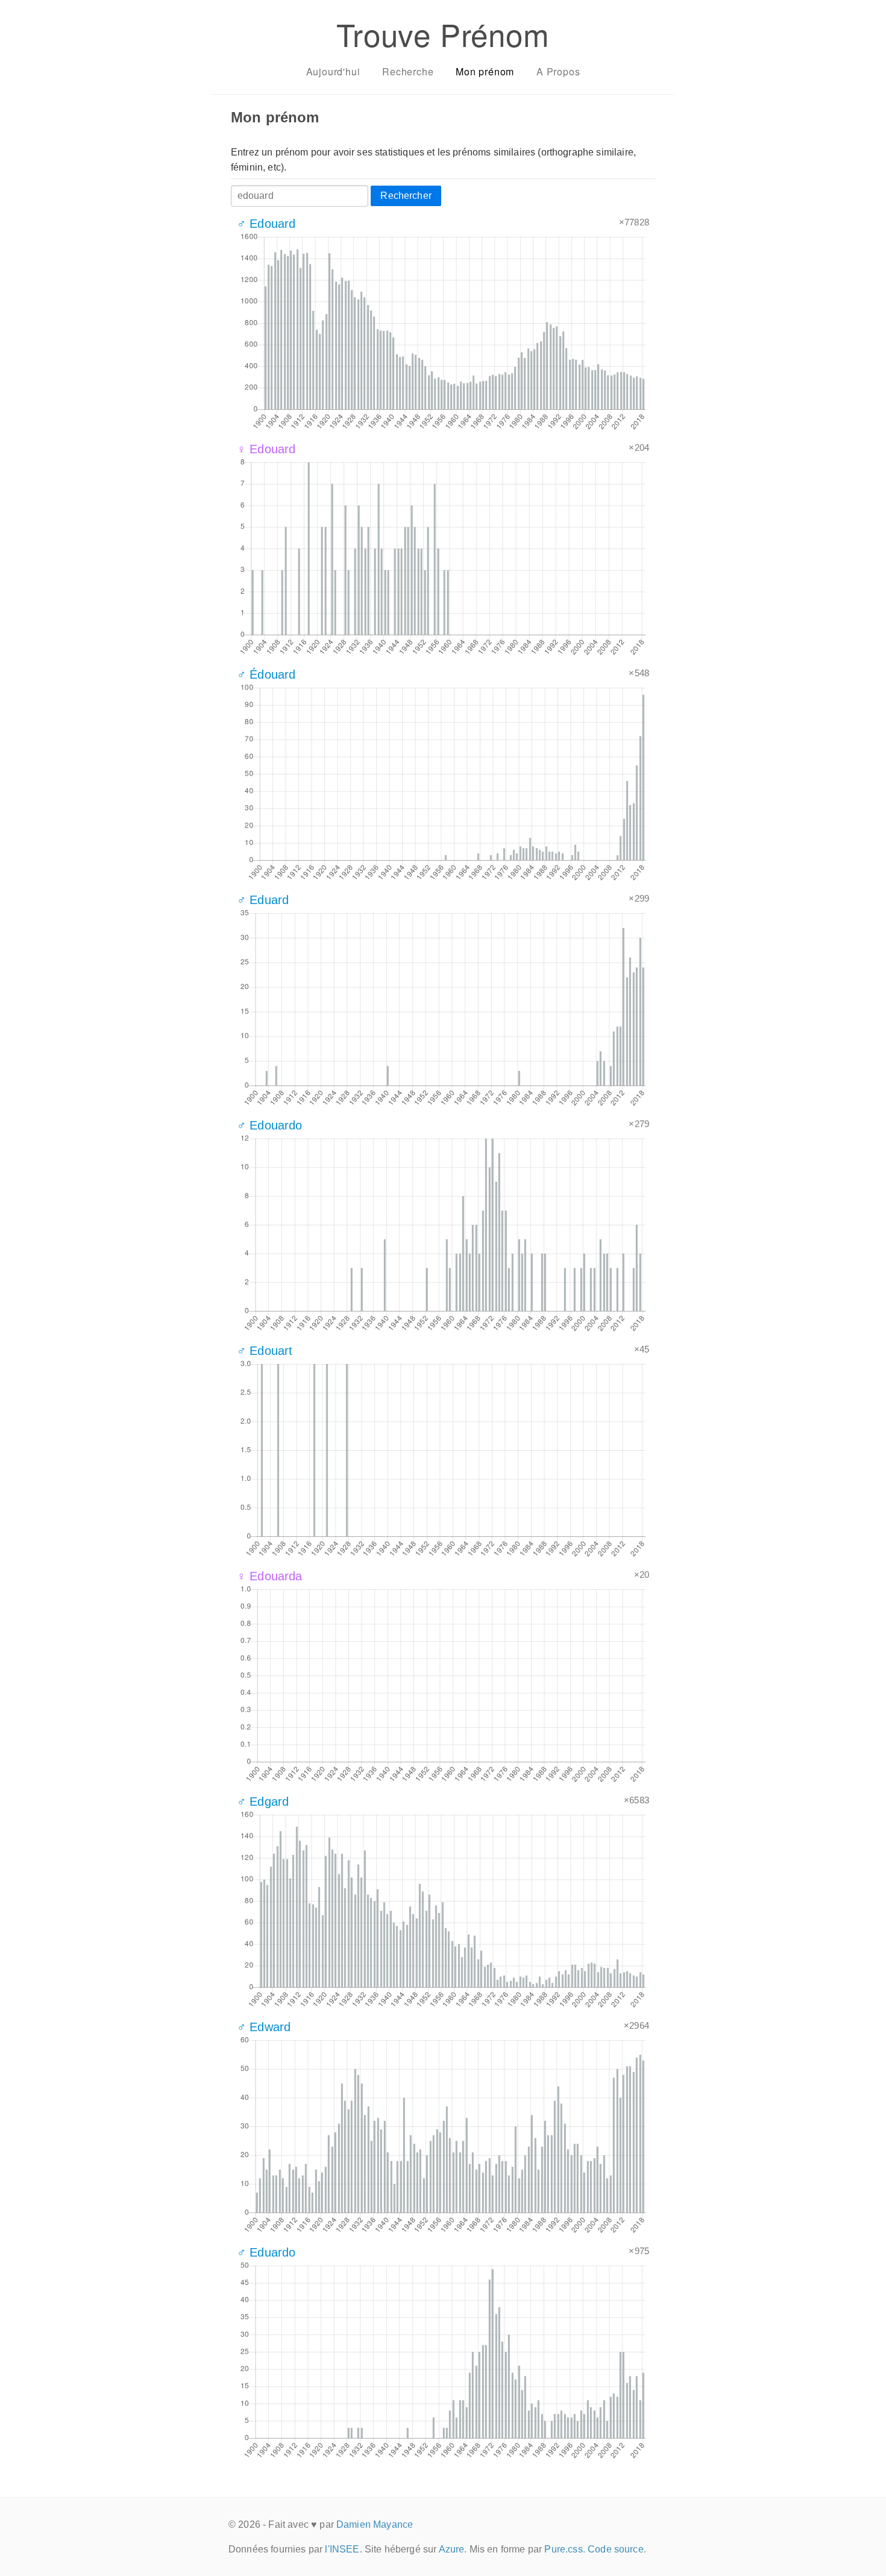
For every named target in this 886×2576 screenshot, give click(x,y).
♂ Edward (264, 2027)
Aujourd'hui (333, 71)
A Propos (558, 71)
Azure (452, 2549)
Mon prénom (485, 71)
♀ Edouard (266, 449)
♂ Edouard (266, 224)
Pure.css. (564, 2549)
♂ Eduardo (266, 2252)
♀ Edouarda (270, 1576)
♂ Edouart (265, 1351)
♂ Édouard (266, 674)
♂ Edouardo (270, 1125)
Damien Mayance (375, 2524)
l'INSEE (342, 2549)
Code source (616, 2549)
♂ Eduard (263, 900)
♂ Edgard (263, 1802)
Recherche (408, 71)
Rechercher (406, 196)
